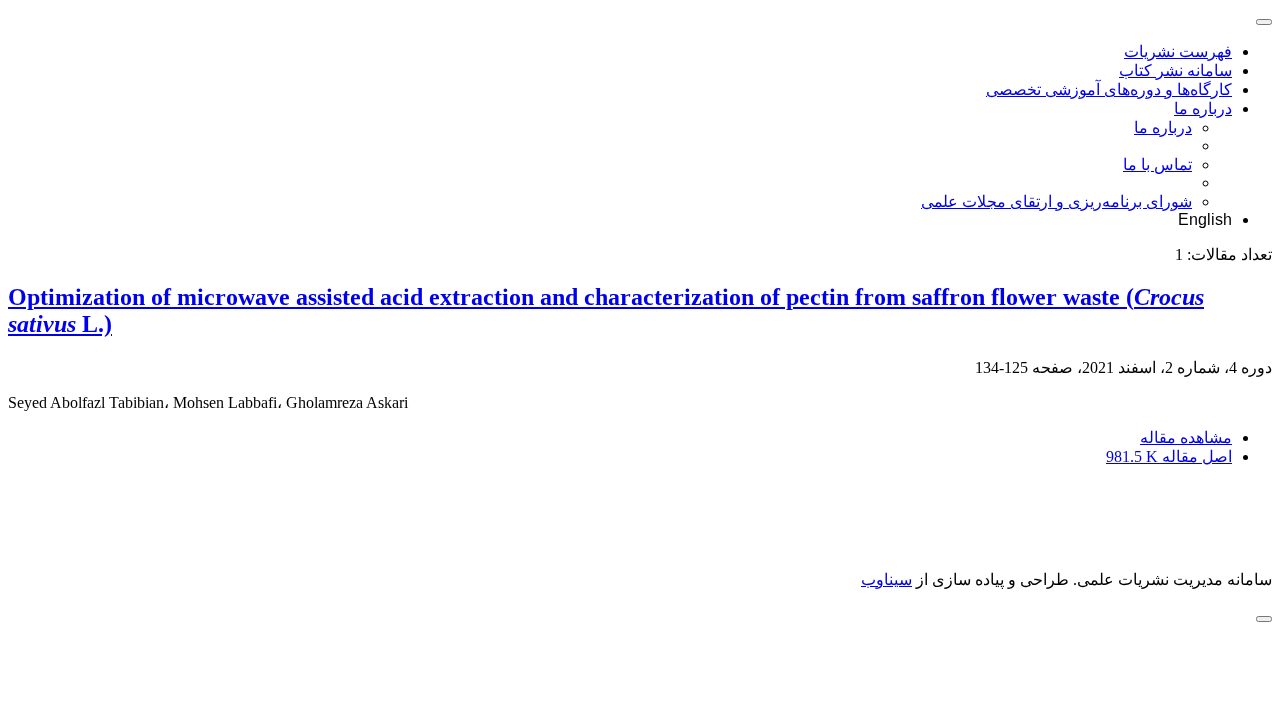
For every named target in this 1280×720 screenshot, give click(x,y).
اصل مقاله (1169, 456)
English (1205, 219)
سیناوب (886, 579)
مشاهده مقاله (1186, 437)
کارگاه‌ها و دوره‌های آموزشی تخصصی (1109, 89)
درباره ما (1203, 108)
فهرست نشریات (1178, 51)
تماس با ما (1157, 164)
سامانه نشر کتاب (1175, 70)
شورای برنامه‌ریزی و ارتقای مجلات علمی (1056, 201)
